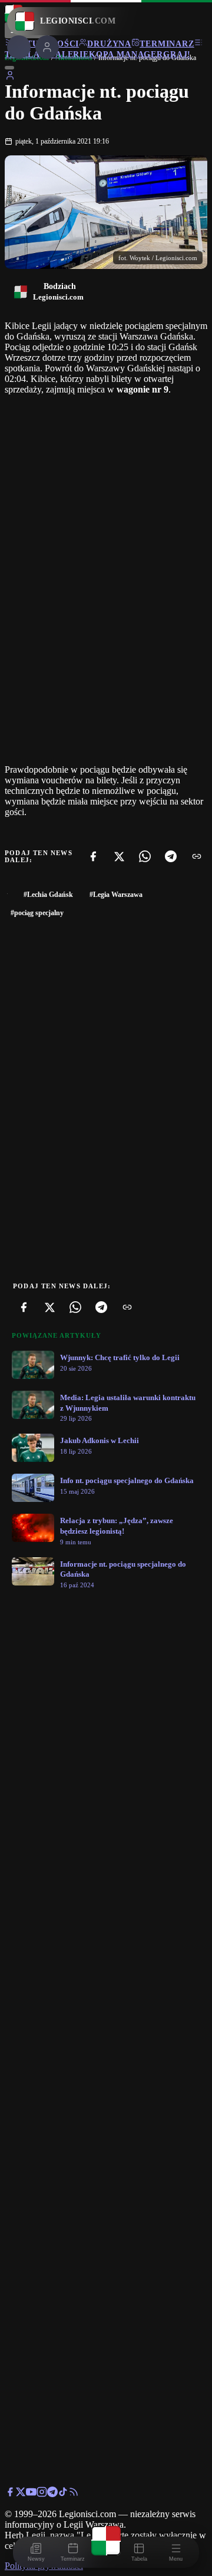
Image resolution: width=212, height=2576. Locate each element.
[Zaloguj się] (10, 77)
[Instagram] (42, 2494)
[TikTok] (63, 2494)
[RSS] (74, 2494)
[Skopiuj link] (197, 856)
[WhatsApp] (145, 856)
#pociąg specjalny (37, 913)
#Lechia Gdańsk (48, 895)
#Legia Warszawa (116, 895)
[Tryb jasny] (9, 68)
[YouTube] (31, 2494)
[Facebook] (93, 856)
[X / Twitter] (21, 2494)
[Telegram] (171, 856)
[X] (119, 856)
